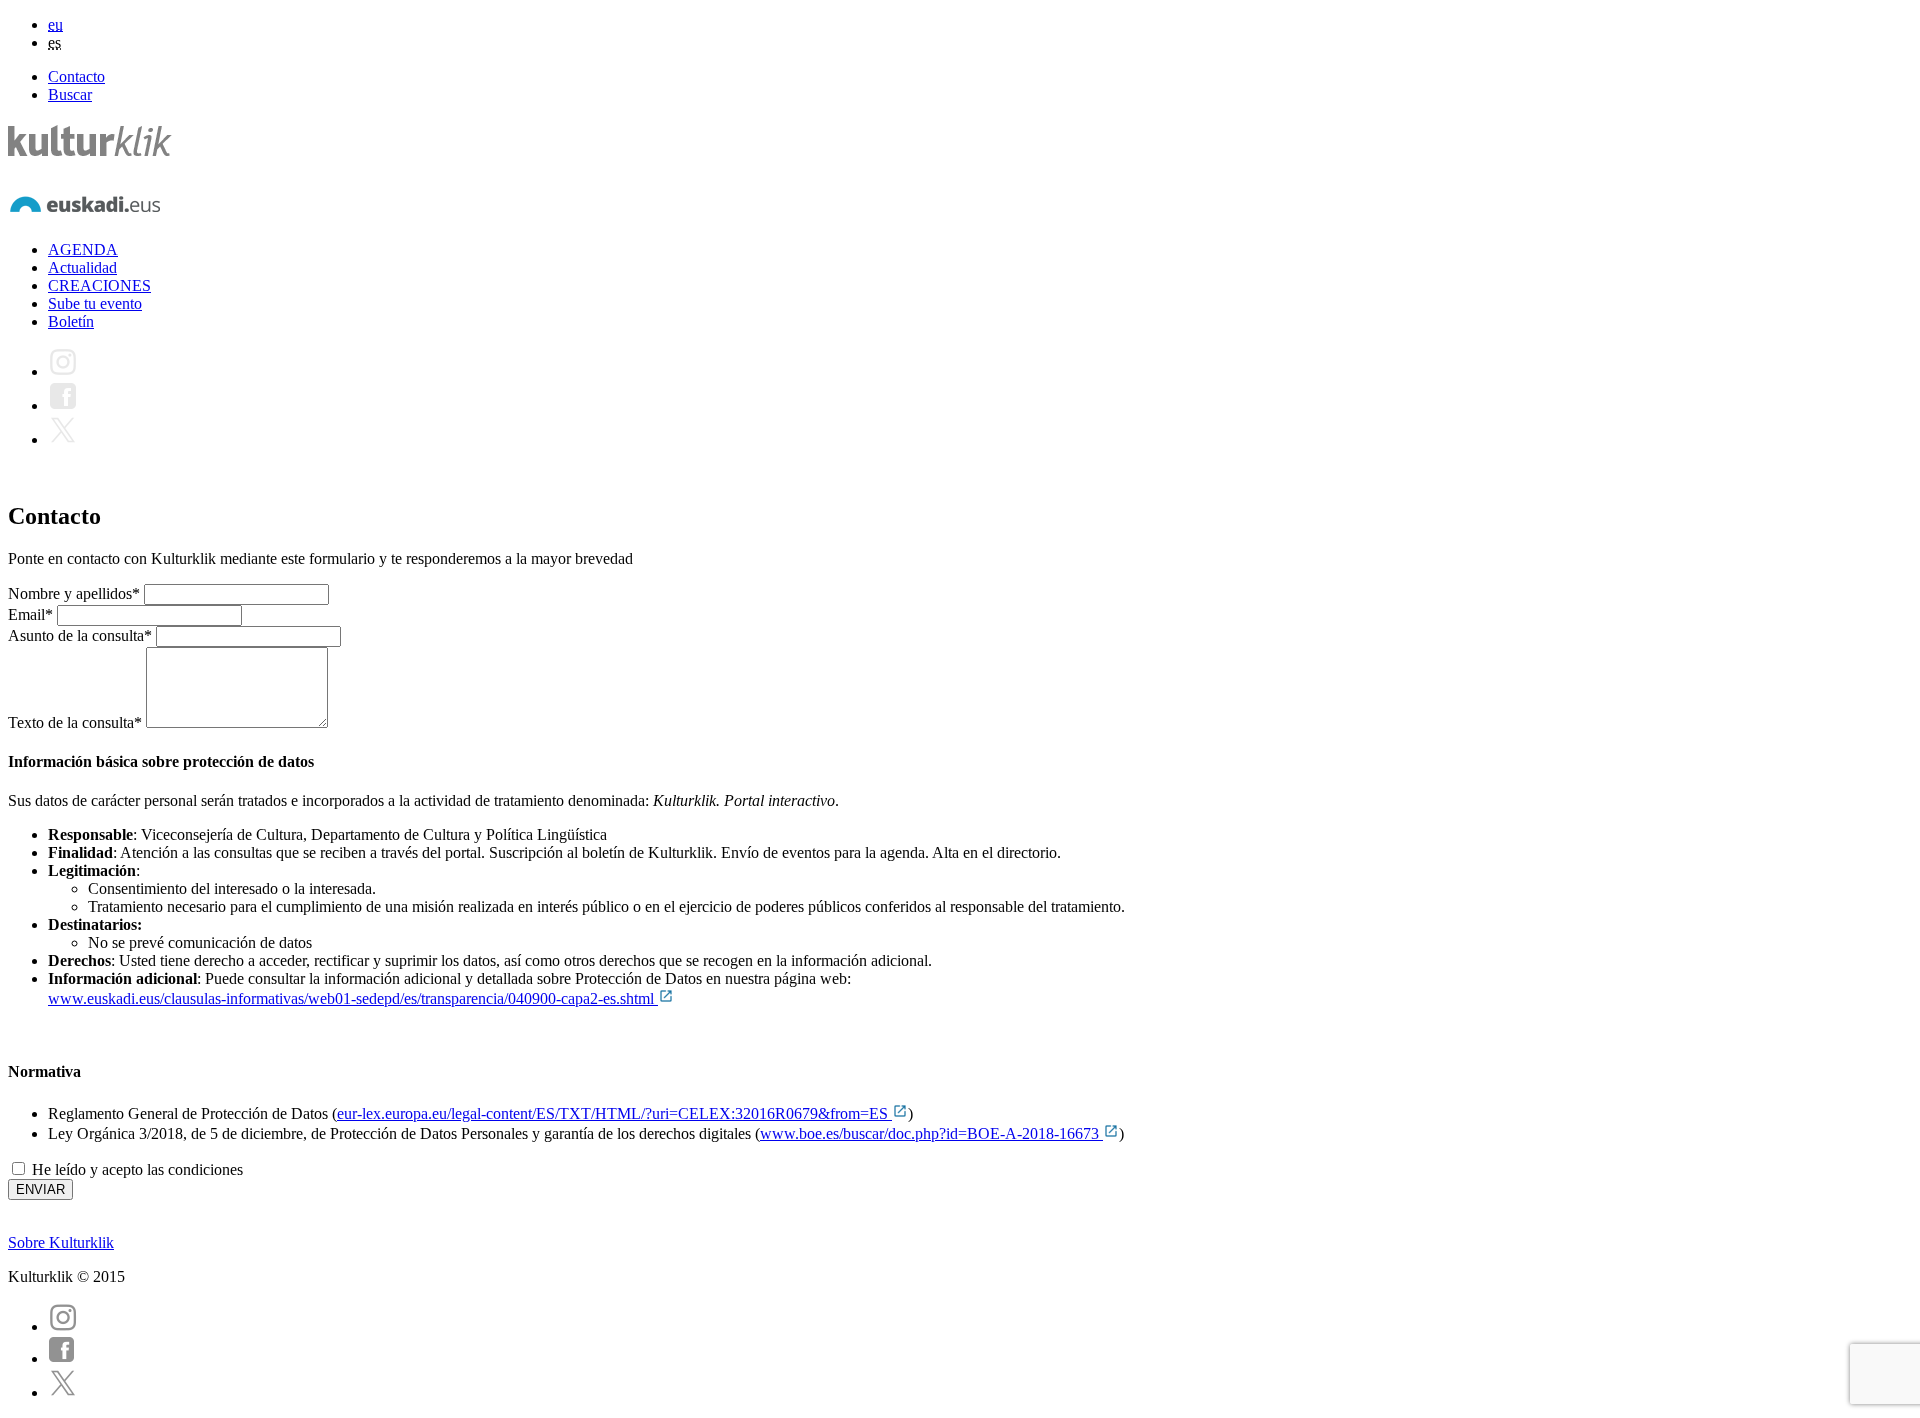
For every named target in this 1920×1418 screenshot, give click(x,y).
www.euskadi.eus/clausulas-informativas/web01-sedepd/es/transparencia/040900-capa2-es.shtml (353, 998)
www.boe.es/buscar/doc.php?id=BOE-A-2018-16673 (931, 1133)
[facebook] (62, 1358)
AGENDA (83, 249)
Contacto (76, 76)
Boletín (71, 321)
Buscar (70, 94)
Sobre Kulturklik (61, 1242)
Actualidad (82, 267)
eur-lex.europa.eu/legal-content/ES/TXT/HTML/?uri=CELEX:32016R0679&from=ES (614, 1113)
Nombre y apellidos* (74, 593)
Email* (30, 614)
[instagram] (63, 1326)
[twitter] (63, 1392)
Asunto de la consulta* (80, 635)
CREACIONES (99, 285)
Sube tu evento (95, 303)
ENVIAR (40, 1189)
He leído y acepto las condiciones (135, 1169)
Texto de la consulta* (75, 722)
